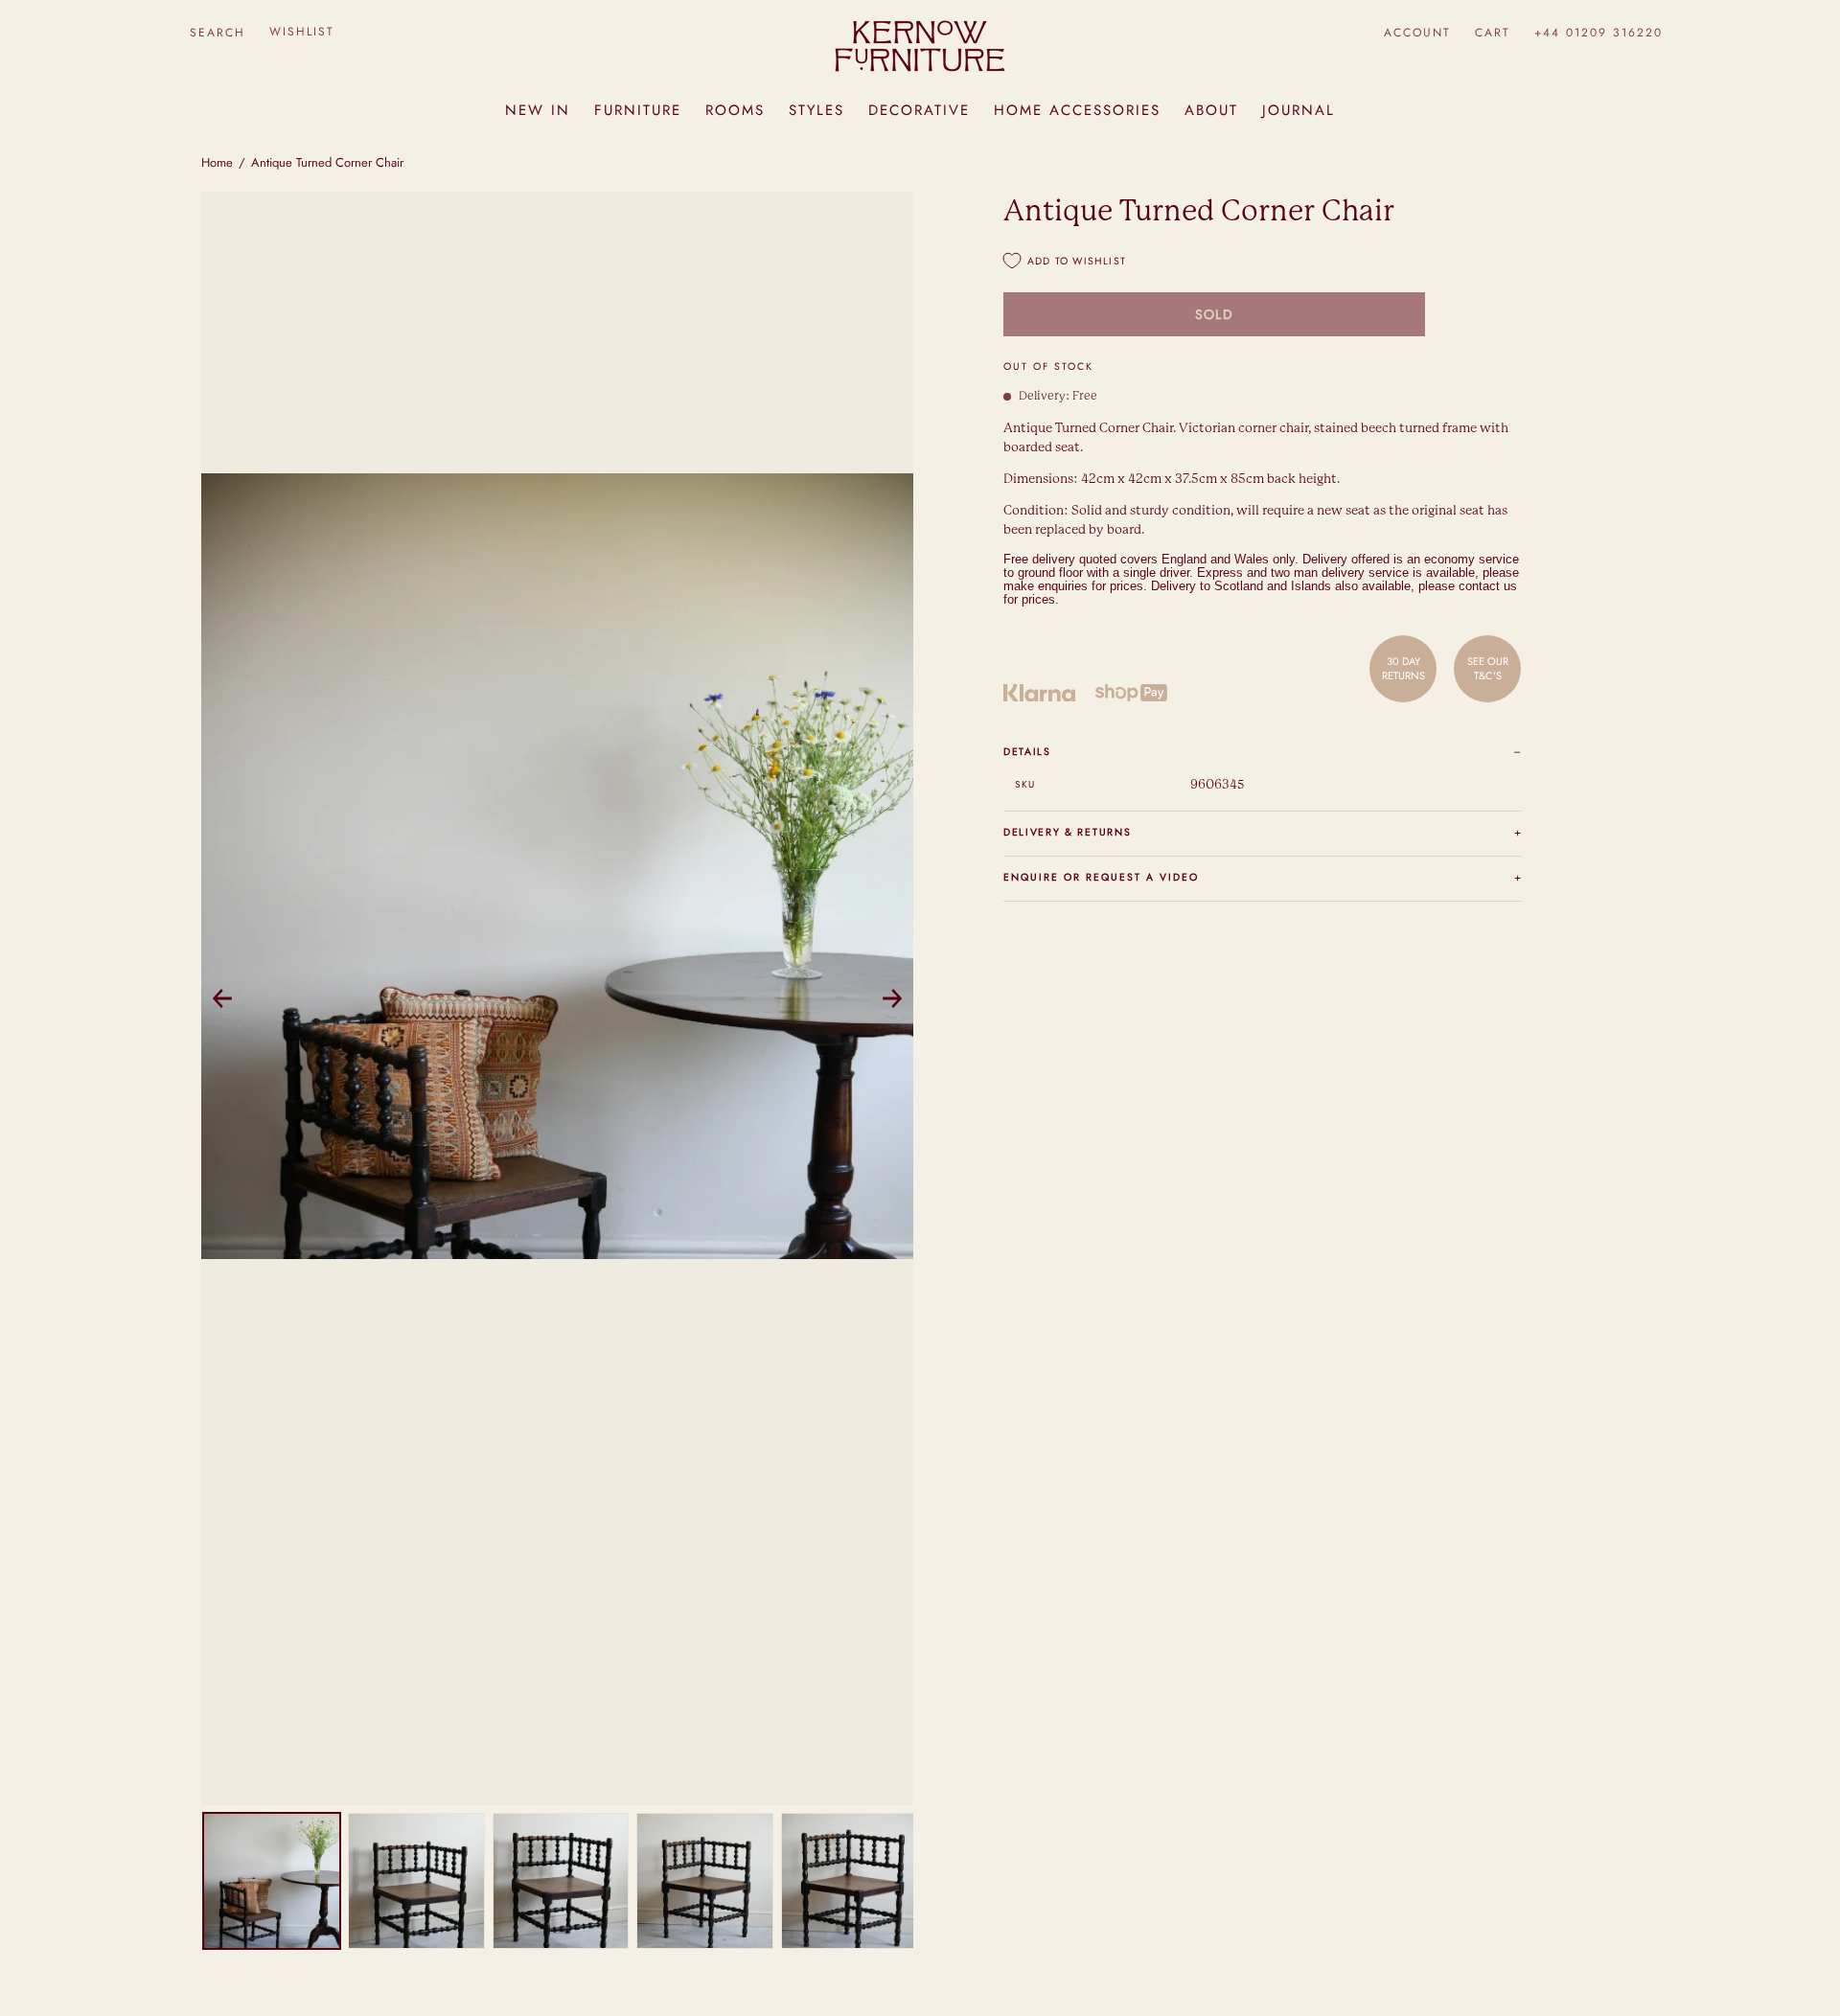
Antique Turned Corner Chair (327, 162)
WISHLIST (302, 32)
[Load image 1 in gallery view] (272, 1881)
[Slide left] (222, 998)
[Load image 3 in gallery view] (561, 1881)
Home (217, 162)
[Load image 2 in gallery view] (416, 1881)
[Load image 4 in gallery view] (705, 1881)
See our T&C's (1488, 668)
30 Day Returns (1403, 668)
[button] (217, 32)
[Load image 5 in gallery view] (850, 1881)
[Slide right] (892, 998)
